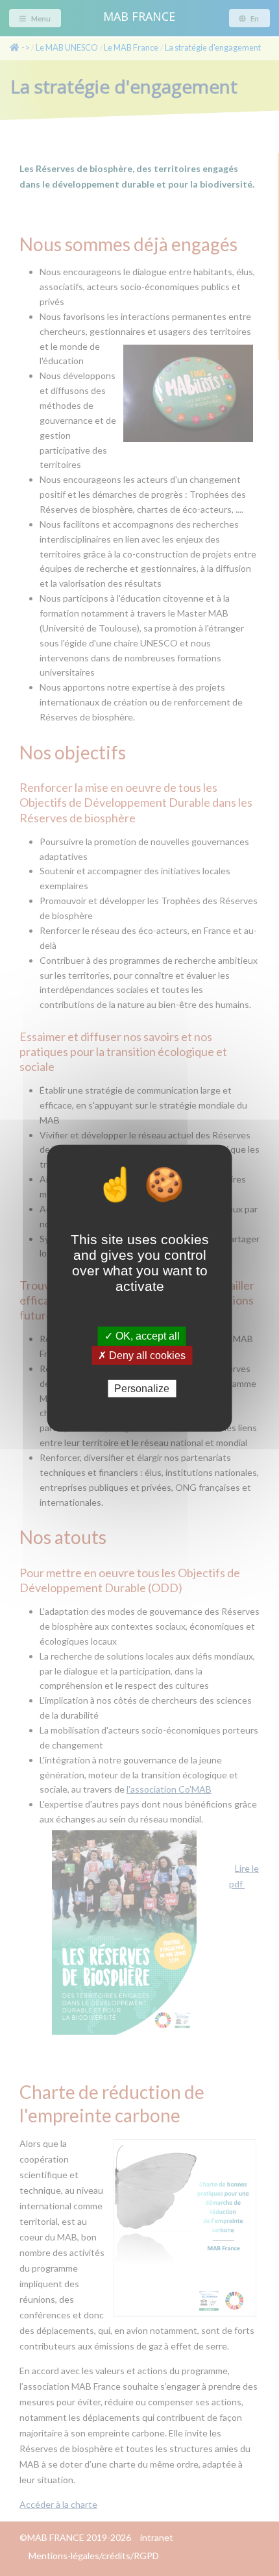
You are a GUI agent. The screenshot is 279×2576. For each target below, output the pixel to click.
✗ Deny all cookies (142, 1355)
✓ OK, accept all (142, 1336)
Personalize (142, 1388)
